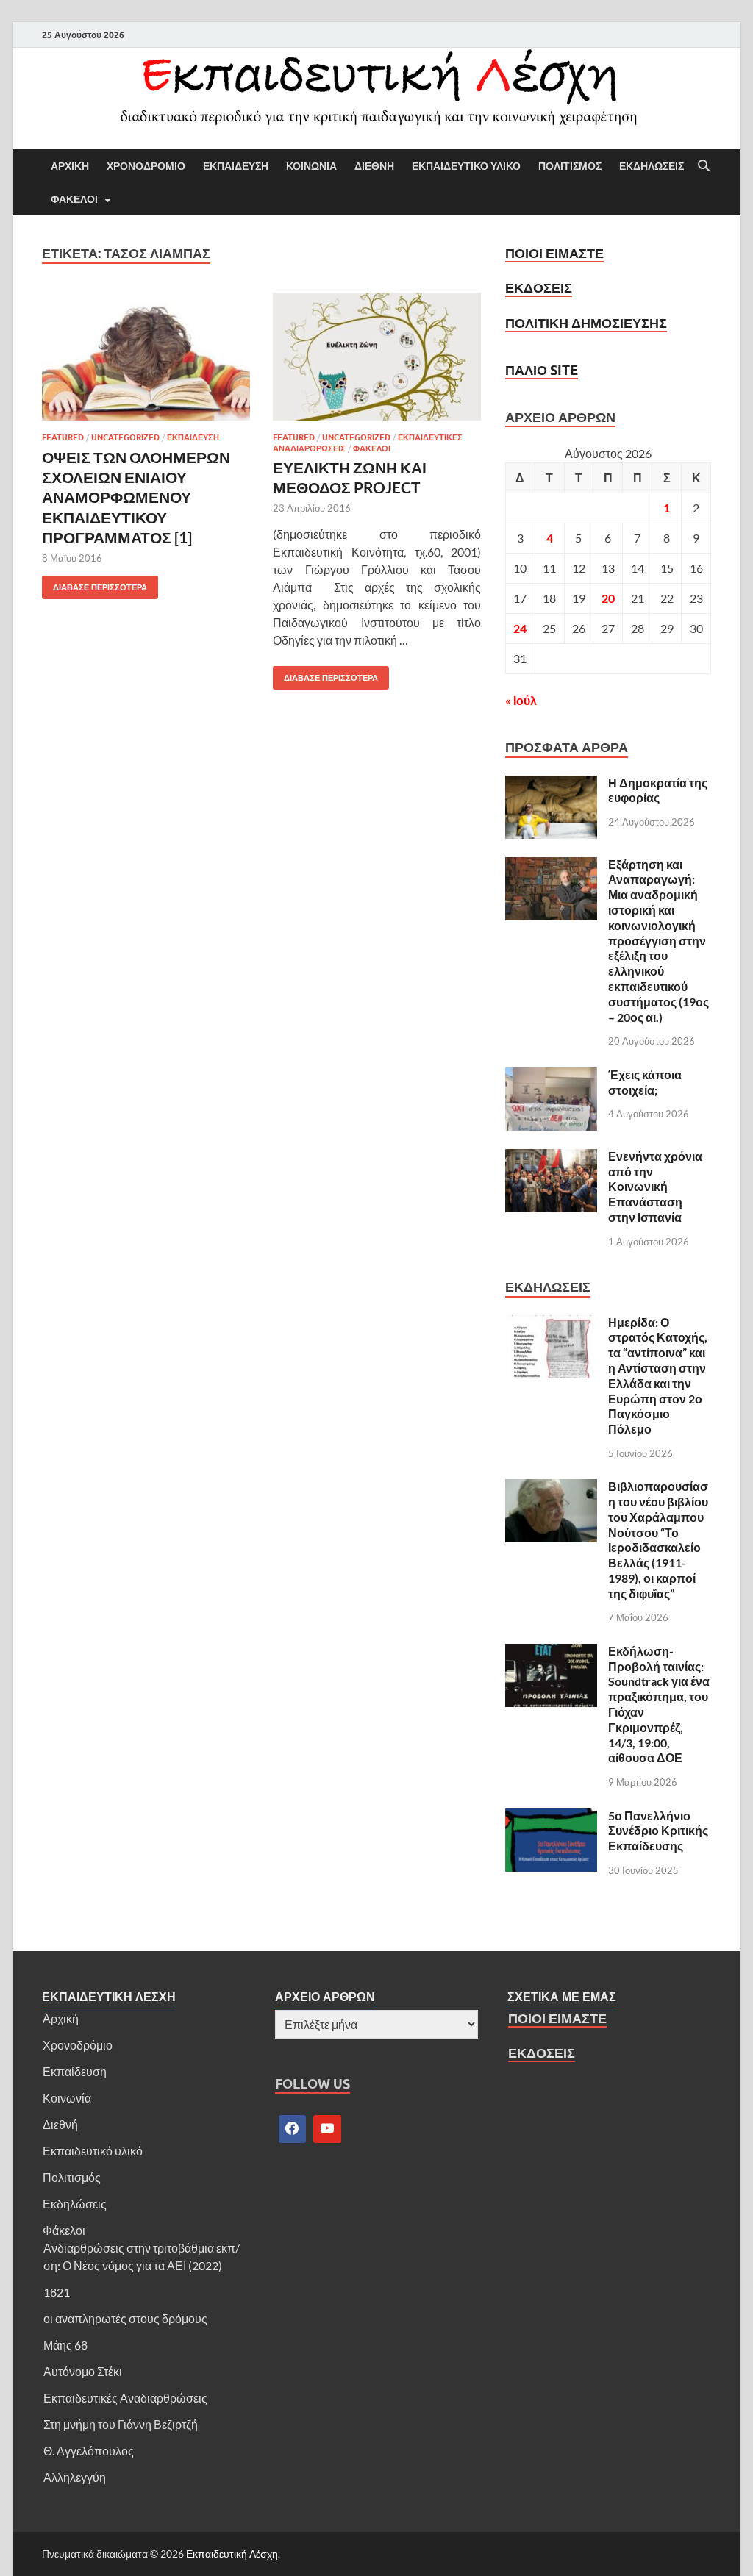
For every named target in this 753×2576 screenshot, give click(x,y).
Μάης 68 (65, 2345)
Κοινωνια (311, 166)
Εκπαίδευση (75, 2071)
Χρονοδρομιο (146, 166)
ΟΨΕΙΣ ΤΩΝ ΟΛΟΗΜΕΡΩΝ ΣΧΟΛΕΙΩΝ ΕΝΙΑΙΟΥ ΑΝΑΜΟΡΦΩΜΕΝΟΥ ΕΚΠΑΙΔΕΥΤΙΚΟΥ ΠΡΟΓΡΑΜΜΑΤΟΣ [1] (136, 497)
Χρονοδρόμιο (78, 2045)
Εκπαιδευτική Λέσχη (232, 2554)
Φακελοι (74, 199)
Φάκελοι (64, 2230)
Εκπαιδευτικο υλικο (466, 166)
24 (520, 628)
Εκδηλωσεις (652, 166)
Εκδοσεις (539, 288)
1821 (57, 2292)
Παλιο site (542, 370)
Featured (63, 437)
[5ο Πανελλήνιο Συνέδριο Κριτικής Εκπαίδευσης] (551, 1817)
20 (608, 598)
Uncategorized (125, 437)
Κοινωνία (67, 2098)
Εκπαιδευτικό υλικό (93, 2151)
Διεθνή (60, 2124)
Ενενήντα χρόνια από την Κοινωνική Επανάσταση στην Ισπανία (655, 1187)
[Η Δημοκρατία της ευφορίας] (551, 784)
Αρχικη (70, 166)
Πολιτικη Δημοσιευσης (586, 323)
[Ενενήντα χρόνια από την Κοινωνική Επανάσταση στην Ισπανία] (551, 1158)
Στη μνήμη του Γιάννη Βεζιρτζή (121, 2424)
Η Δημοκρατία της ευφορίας (658, 790)
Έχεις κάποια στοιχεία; (645, 1082)
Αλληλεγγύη (75, 2477)
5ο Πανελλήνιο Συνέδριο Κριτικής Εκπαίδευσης (658, 1831)
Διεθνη (374, 166)
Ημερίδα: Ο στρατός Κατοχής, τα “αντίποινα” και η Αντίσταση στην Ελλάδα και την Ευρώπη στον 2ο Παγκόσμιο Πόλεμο (658, 1376)
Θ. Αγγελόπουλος (89, 2451)
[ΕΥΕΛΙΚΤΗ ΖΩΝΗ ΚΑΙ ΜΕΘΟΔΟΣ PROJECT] (377, 357)
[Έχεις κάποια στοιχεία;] (551, 1076)
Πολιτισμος (570, 166)
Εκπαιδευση (236, 166)
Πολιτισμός (72, 2177)
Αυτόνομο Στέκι (83, 2371)
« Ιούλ (521, 700)
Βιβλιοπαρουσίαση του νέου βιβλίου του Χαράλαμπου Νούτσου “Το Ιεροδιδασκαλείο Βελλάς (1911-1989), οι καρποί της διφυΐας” (658, 1540)
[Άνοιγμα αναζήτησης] (704, 166)
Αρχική (61, 2018)
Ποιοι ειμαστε (554, 253)
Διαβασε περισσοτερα (94, 584)
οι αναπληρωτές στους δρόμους (125, 2318)
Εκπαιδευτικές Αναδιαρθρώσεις (125, 2398)
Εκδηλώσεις (75, 2204)
